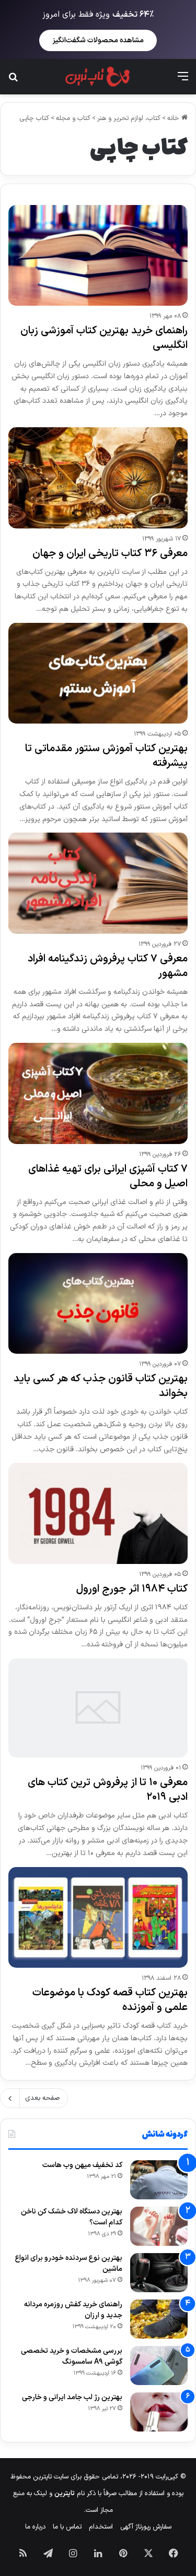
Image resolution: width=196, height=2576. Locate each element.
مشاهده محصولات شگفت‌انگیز (98, 40)
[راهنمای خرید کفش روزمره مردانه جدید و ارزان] (159, 2319)
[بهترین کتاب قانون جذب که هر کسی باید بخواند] (98, 1303)
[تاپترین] (98, 77)
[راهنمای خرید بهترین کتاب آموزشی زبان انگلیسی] (98, 255)
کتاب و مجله (73, 118)
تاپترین (65, 2494)
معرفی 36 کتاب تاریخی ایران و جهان (110, 553)
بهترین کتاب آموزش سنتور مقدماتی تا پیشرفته (106, 756)
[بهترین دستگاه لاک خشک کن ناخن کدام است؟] (159, 2226)
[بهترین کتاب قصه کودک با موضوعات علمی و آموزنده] (98, 1917)
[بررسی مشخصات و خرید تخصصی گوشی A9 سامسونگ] (159, 2366)
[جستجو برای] (13, 81)
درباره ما (35, 2527)
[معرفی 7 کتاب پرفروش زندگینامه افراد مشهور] (98, 883)
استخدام (101, 2527)
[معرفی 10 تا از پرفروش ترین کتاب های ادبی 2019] (98, 1708)
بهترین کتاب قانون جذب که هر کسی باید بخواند (101, 1386)
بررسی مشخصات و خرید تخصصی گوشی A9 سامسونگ (72, 2356)
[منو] (183, 81)
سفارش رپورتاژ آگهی (146, 2527)
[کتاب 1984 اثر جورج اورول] (98, 1513)
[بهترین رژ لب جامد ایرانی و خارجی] (159, 2412)
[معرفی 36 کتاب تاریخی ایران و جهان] (98, 478)
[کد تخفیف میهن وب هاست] (159, 2180)
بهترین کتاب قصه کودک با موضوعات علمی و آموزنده (110, 2000)
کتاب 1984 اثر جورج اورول (132, 1589)
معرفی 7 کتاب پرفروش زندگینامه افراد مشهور (108, 966)
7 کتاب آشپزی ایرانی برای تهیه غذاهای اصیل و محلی (108, 1176)
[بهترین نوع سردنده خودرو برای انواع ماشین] (159, 2273)
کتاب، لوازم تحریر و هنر (129, 118)
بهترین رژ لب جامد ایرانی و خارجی (72, 2397)
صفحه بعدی (42, 2098)
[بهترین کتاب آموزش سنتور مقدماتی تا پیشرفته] (98, 673)
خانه (174, 118)
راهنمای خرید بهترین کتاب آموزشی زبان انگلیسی (104, 338)
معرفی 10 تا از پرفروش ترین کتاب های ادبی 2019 (108, 1790)
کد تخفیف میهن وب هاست (82, 2165)
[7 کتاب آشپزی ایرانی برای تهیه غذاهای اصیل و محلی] (98, 1093)
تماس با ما (67, 2527)
